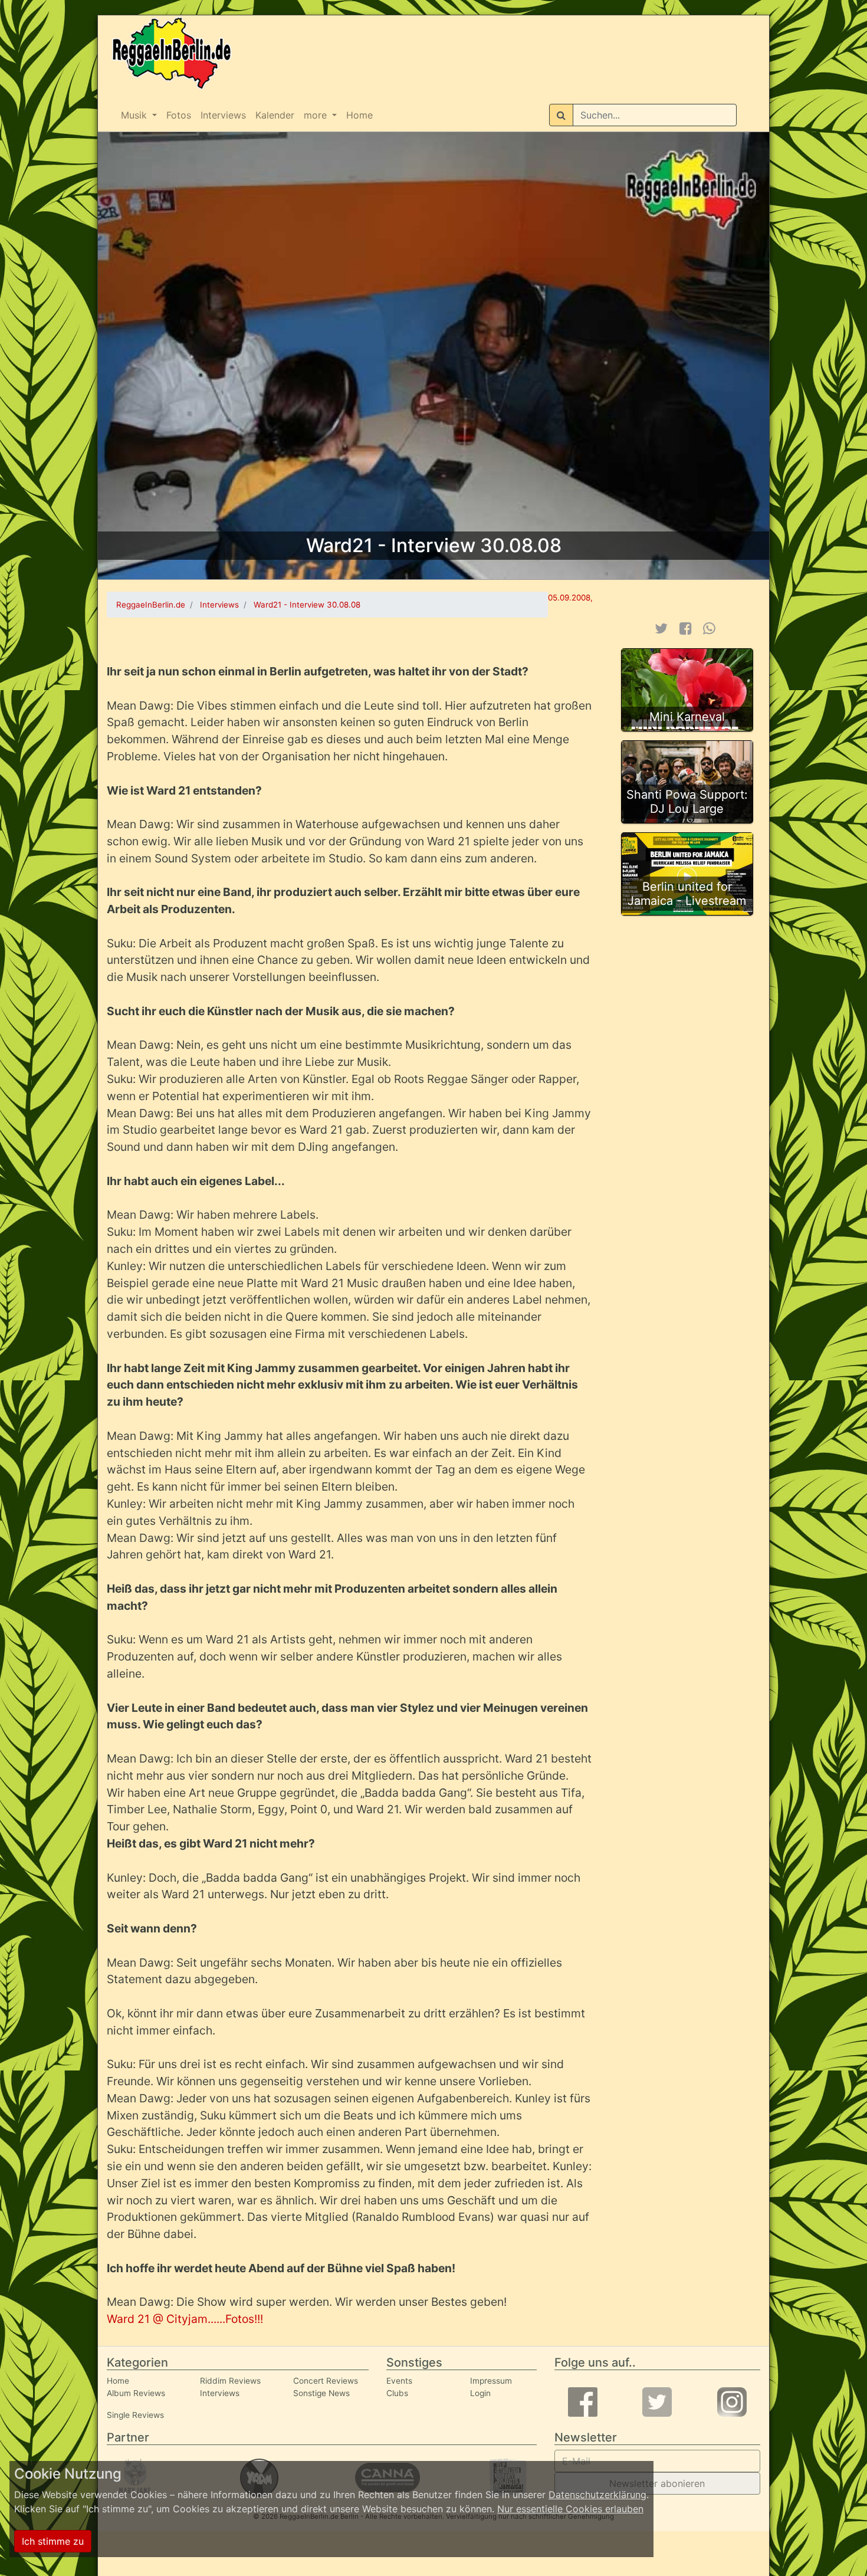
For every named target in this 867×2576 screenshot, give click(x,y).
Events (399, 2381)
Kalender (275, 115)
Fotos (179, 115)
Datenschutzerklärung (597, 2495)
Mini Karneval (687, 717)
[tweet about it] (661, 629)
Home (359, 115)
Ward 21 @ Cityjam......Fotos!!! (185, 2319)
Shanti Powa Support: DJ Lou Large (687, 802)
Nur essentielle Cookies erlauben (570, 2509)
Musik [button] (135, 115)
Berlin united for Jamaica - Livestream (687, 894)
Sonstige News (321, 2393)
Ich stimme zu (53, 2541)
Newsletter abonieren (657, 2483)
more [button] (317, 115)
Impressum (491, 2381)
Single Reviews (135, 2415)
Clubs (397, 2393)
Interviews (223, 115)
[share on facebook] (686, 629)
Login (480, 2393)
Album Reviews (136, 2393)
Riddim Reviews (230, 2381)
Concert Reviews (326, 2381)
